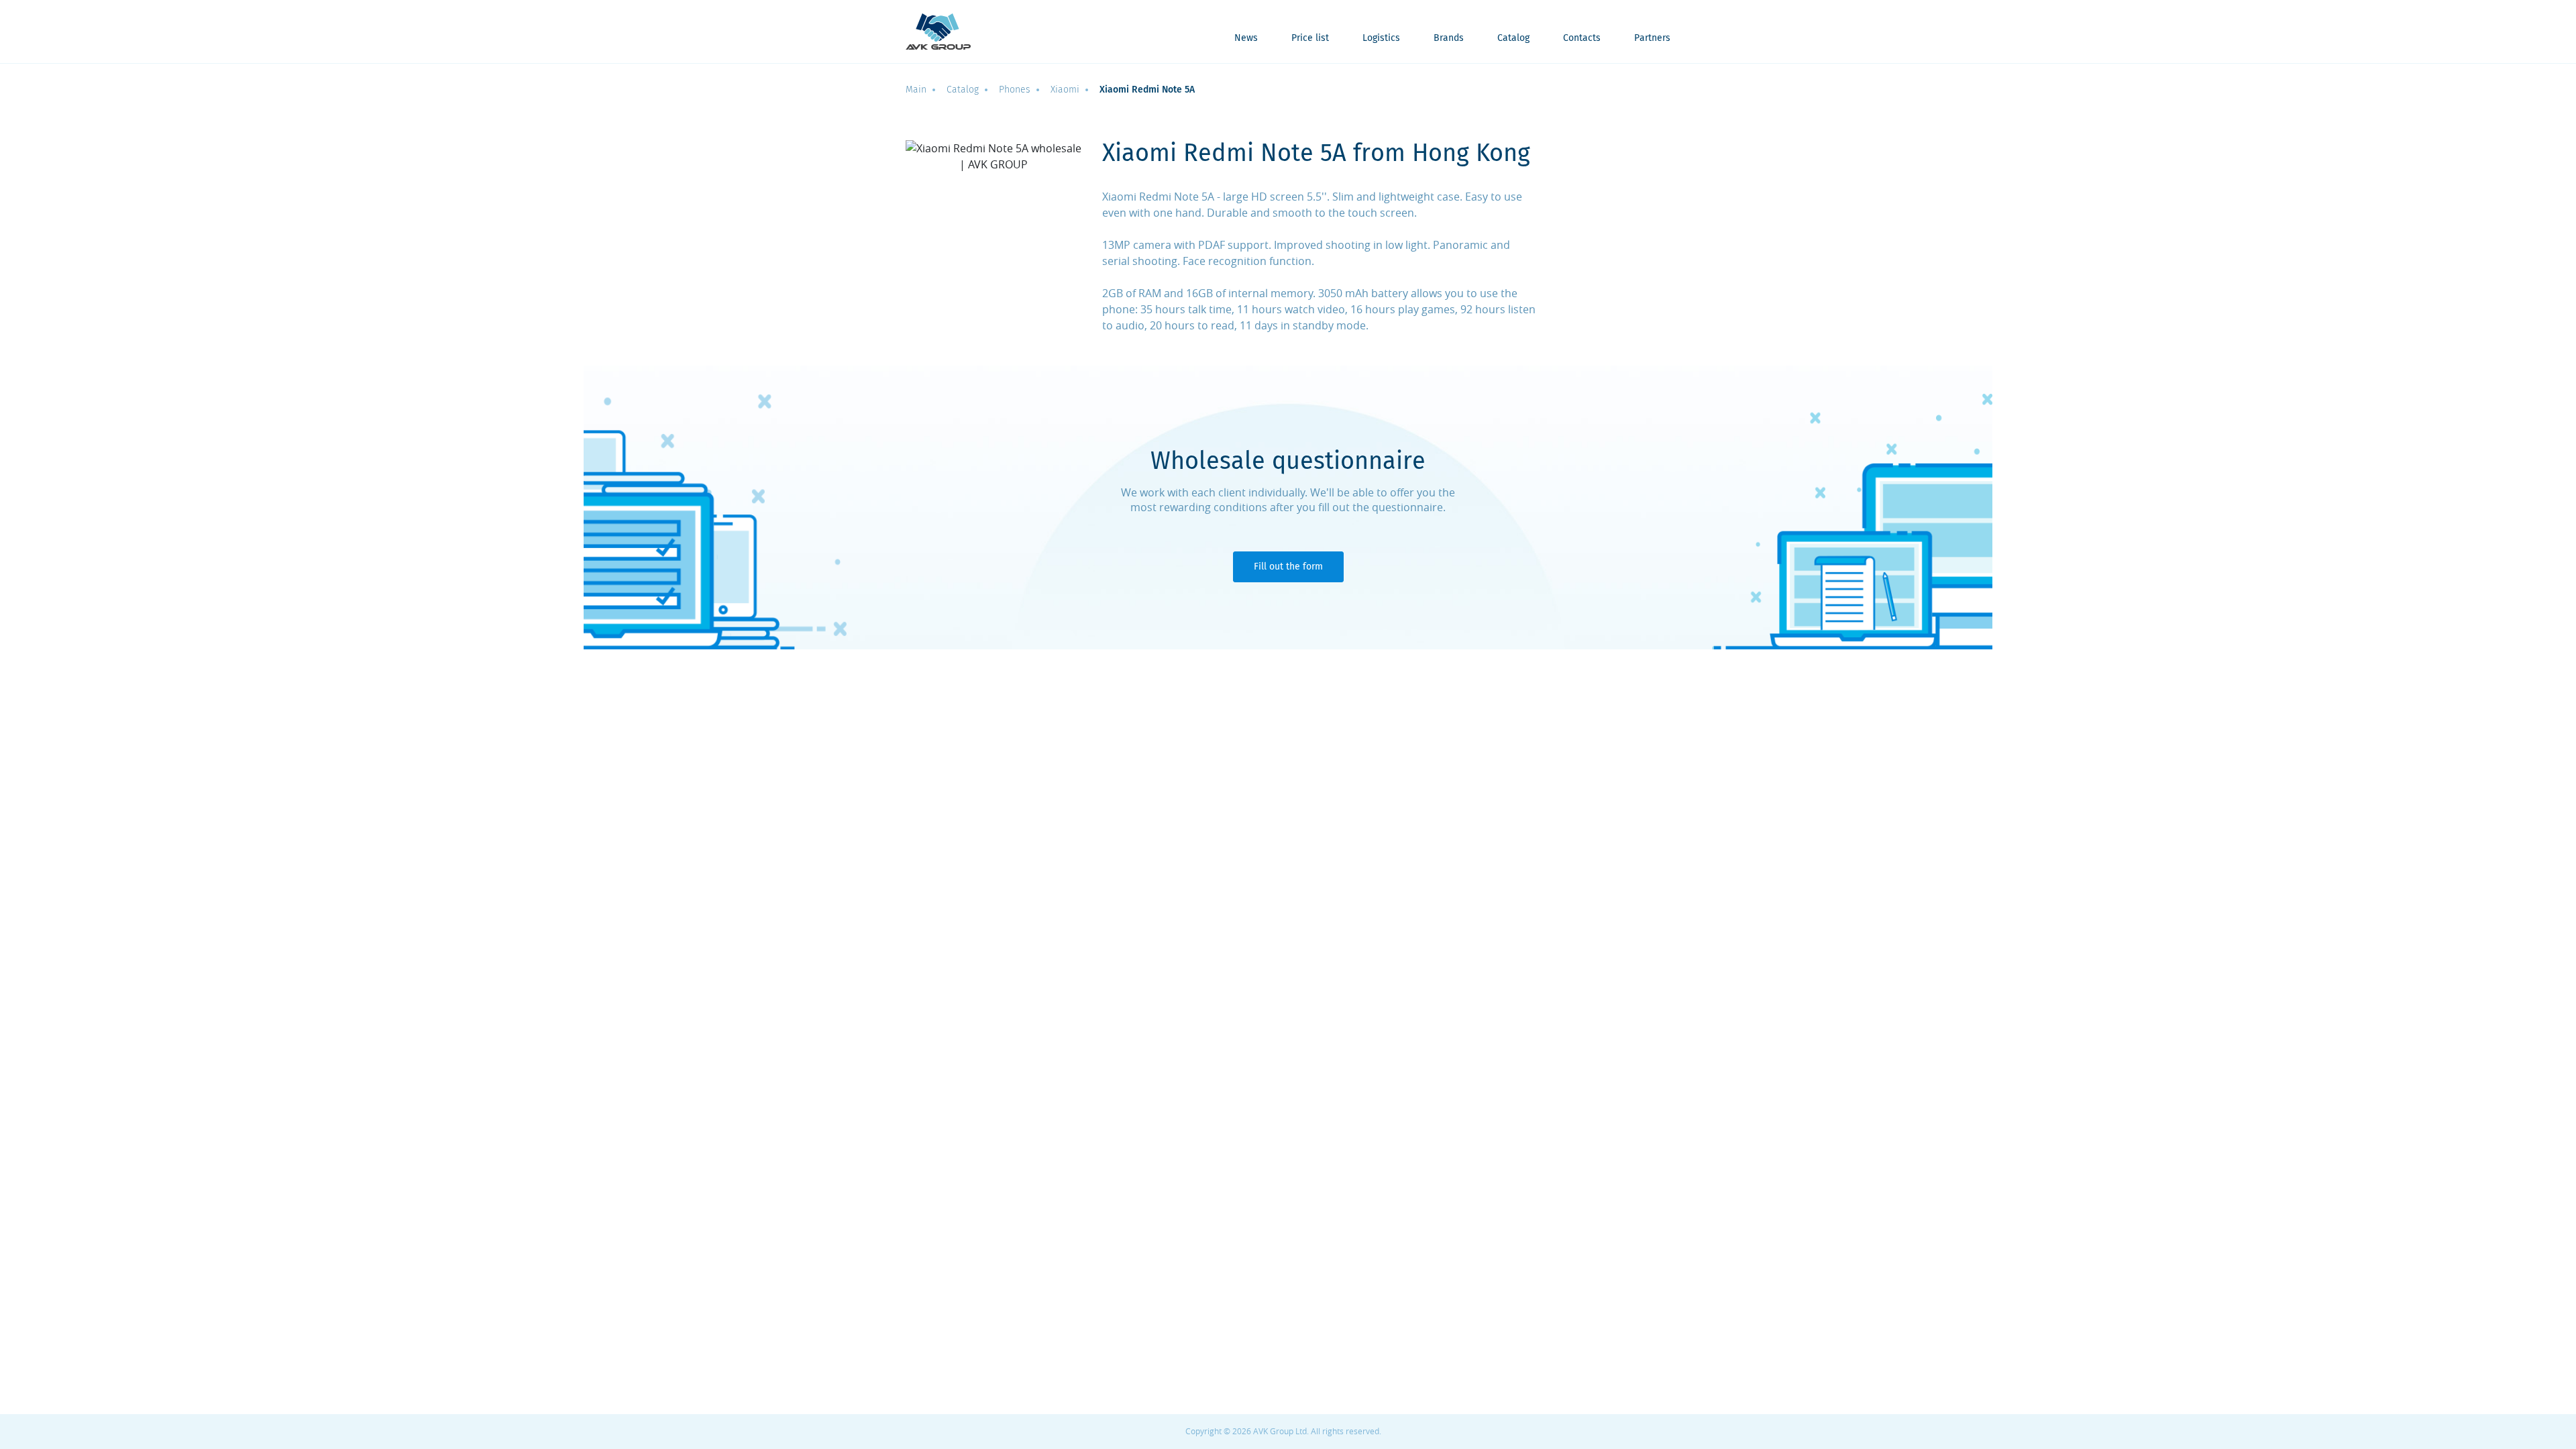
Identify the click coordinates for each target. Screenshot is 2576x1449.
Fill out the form (1288, 567)
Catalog (1513, 39)
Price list (1310, 39)
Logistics (1381, 39)
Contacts (1582, 39)
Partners (1652, 39)
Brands (1449, 39)
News (1246, 39)
